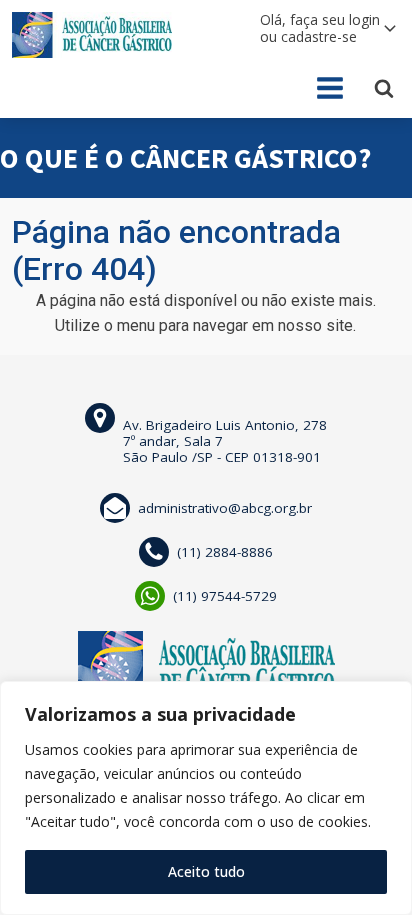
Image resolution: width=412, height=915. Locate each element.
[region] (206, 798)
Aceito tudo (206, 871)
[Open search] (384, 88)
